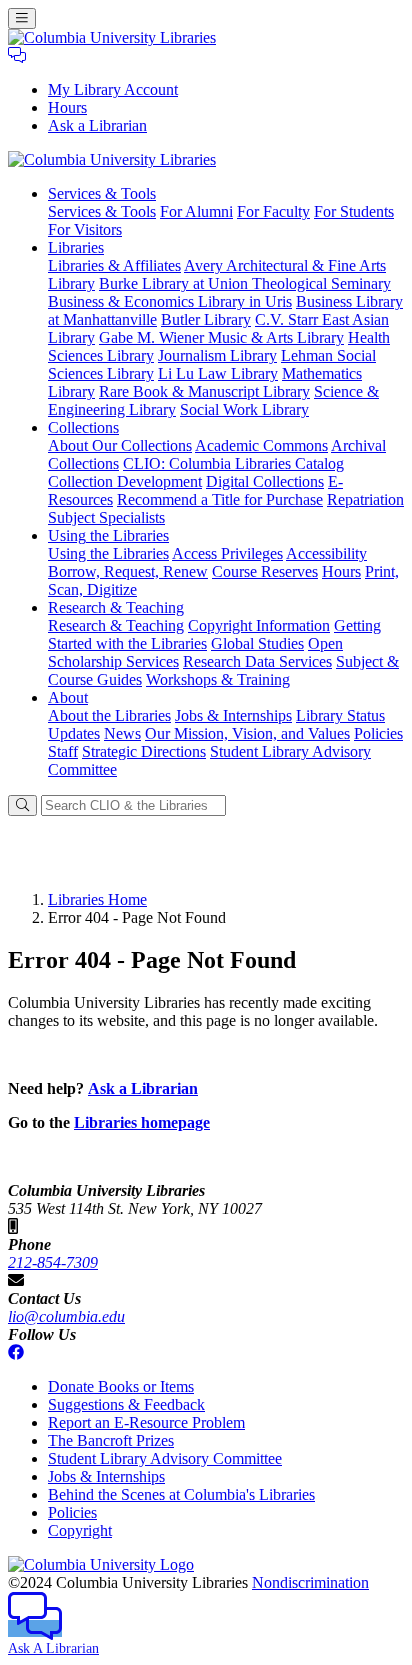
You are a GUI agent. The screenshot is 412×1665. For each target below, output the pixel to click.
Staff (63, 751)
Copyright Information (259, 625)
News (122, 733)
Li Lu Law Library (218, 373)
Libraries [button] (76, 247)
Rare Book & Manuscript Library (204, 391)
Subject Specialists (106, 517)
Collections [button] (83, 427)
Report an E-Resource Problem (146, 1422)
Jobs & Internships (233, 715)
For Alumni (196, 211)
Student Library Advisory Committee (165, 1458)
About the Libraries (109, 715)
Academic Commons (261, 445)
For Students (354, 211)
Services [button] (102, 193)
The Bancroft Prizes (111, 1440)
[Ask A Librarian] (17, 55)
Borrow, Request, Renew (128, 571)
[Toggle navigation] (22, 18)
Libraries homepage (142, 1122)
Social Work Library (244, 409)
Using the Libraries (108, 553)
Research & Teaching (116, 625)
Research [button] (116, 607)
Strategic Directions (144, 751)
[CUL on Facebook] (16, 1352)
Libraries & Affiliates (114, 265)
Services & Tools (102, 211)
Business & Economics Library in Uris (170, 301)
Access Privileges (227, 553)
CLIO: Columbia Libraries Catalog (233, 463)
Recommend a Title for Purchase (220, 499)
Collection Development (125, 481)
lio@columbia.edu (66, 1316)
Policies (378, 733)
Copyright (80, 1530)
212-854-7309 (53, 1262)
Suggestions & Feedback (126, 1404)
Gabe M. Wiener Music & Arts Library (221, 337)
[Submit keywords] (22, 805)
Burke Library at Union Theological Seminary (245, 283)
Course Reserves (265, 571)
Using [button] (108, 535)
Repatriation (365, 499)
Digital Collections (265, 481)
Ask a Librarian (97, 125)
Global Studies (257, 643)
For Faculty (273, 211)
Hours (67, 107)
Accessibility (326, 553)
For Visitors (85, 229)
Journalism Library (217, 355)
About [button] (68, 697)
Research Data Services (257, 661)
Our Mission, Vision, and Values (247, 733)
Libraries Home (97, 899)
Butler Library (206, 319)
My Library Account (113, 89)
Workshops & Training (218, 679)
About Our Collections (120, 445)
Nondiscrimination (310, 1582)
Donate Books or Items (121, 1386)
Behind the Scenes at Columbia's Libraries (181, 1494)
